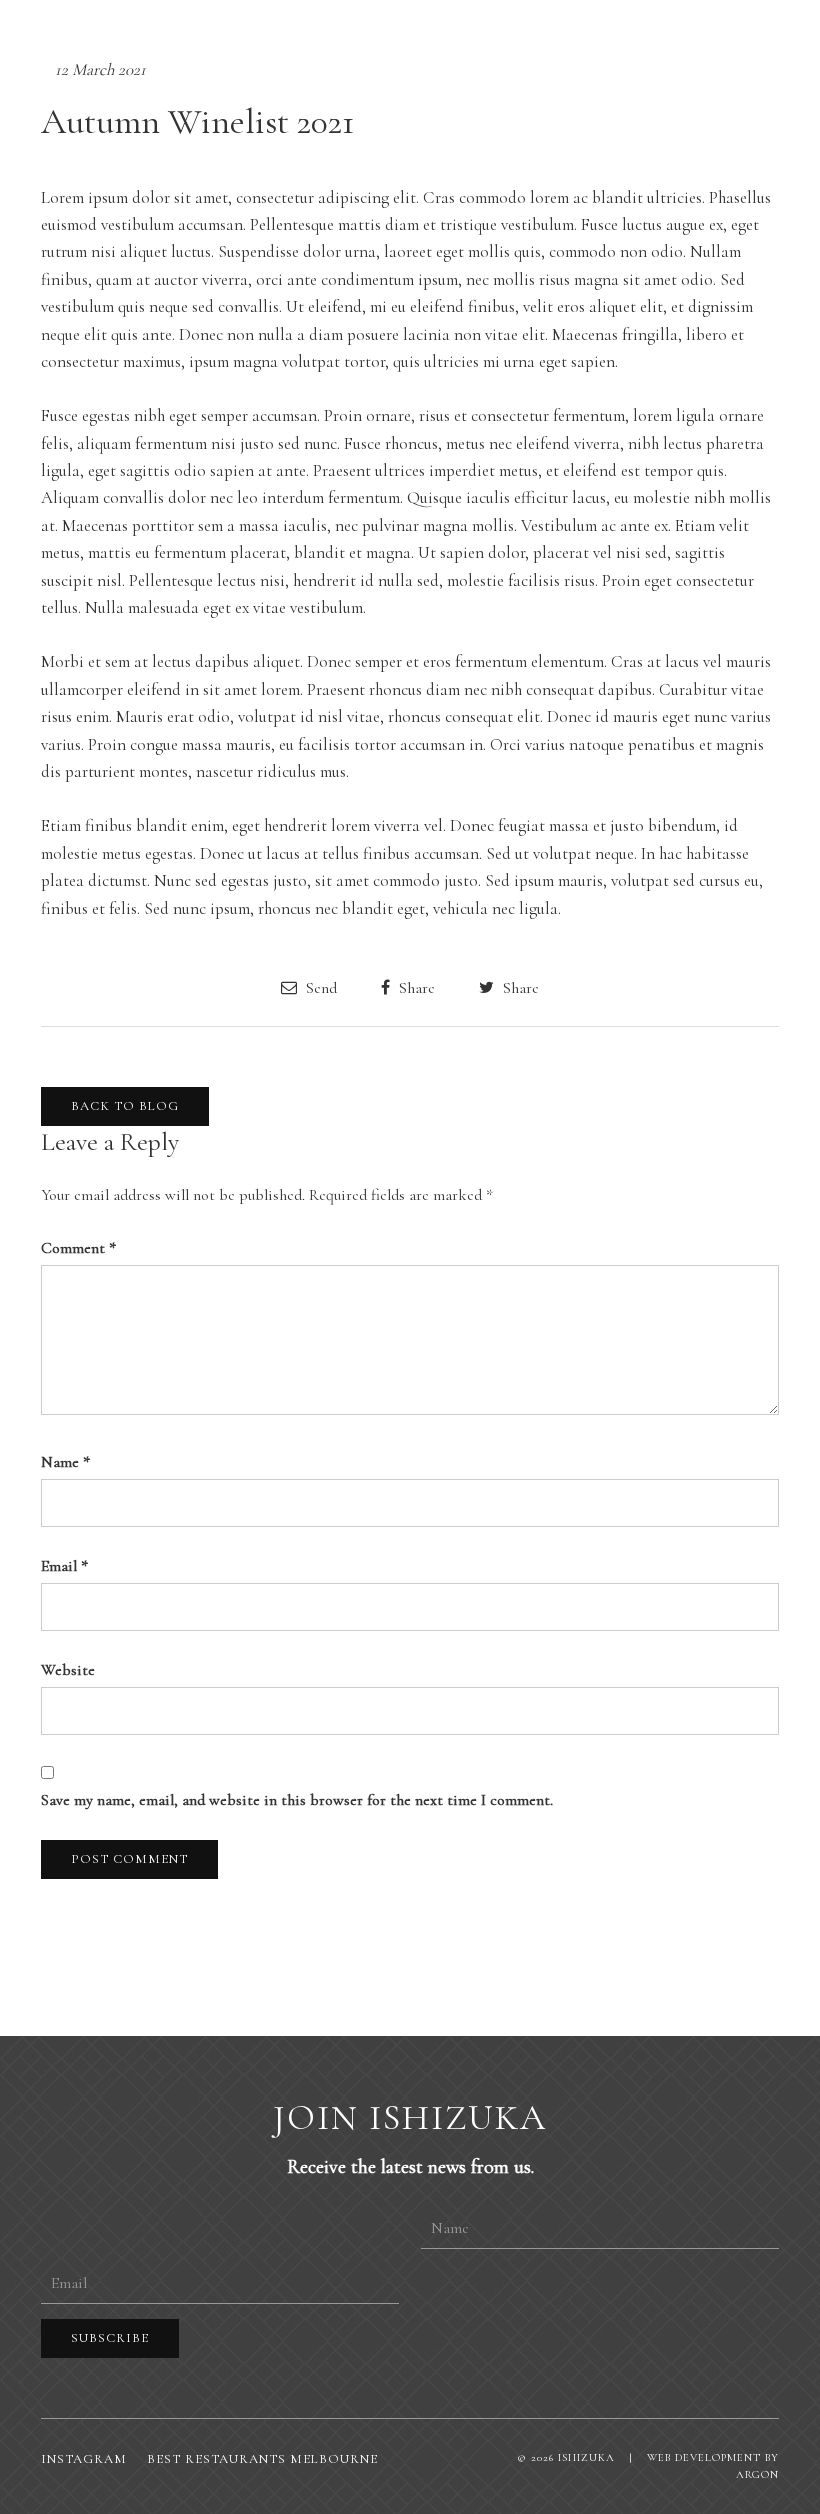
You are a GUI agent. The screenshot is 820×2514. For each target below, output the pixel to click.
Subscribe (110, 2338)
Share (415, 987)
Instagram (84, 2459)
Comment (78, 1248)
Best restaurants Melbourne (262, 2459)
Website (68, 1670)
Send (319, 987)
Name (65, 1462)
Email (64, 1566)
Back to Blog (125, 1106)
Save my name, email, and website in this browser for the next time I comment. (297, 1800)
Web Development (704, 2457)
